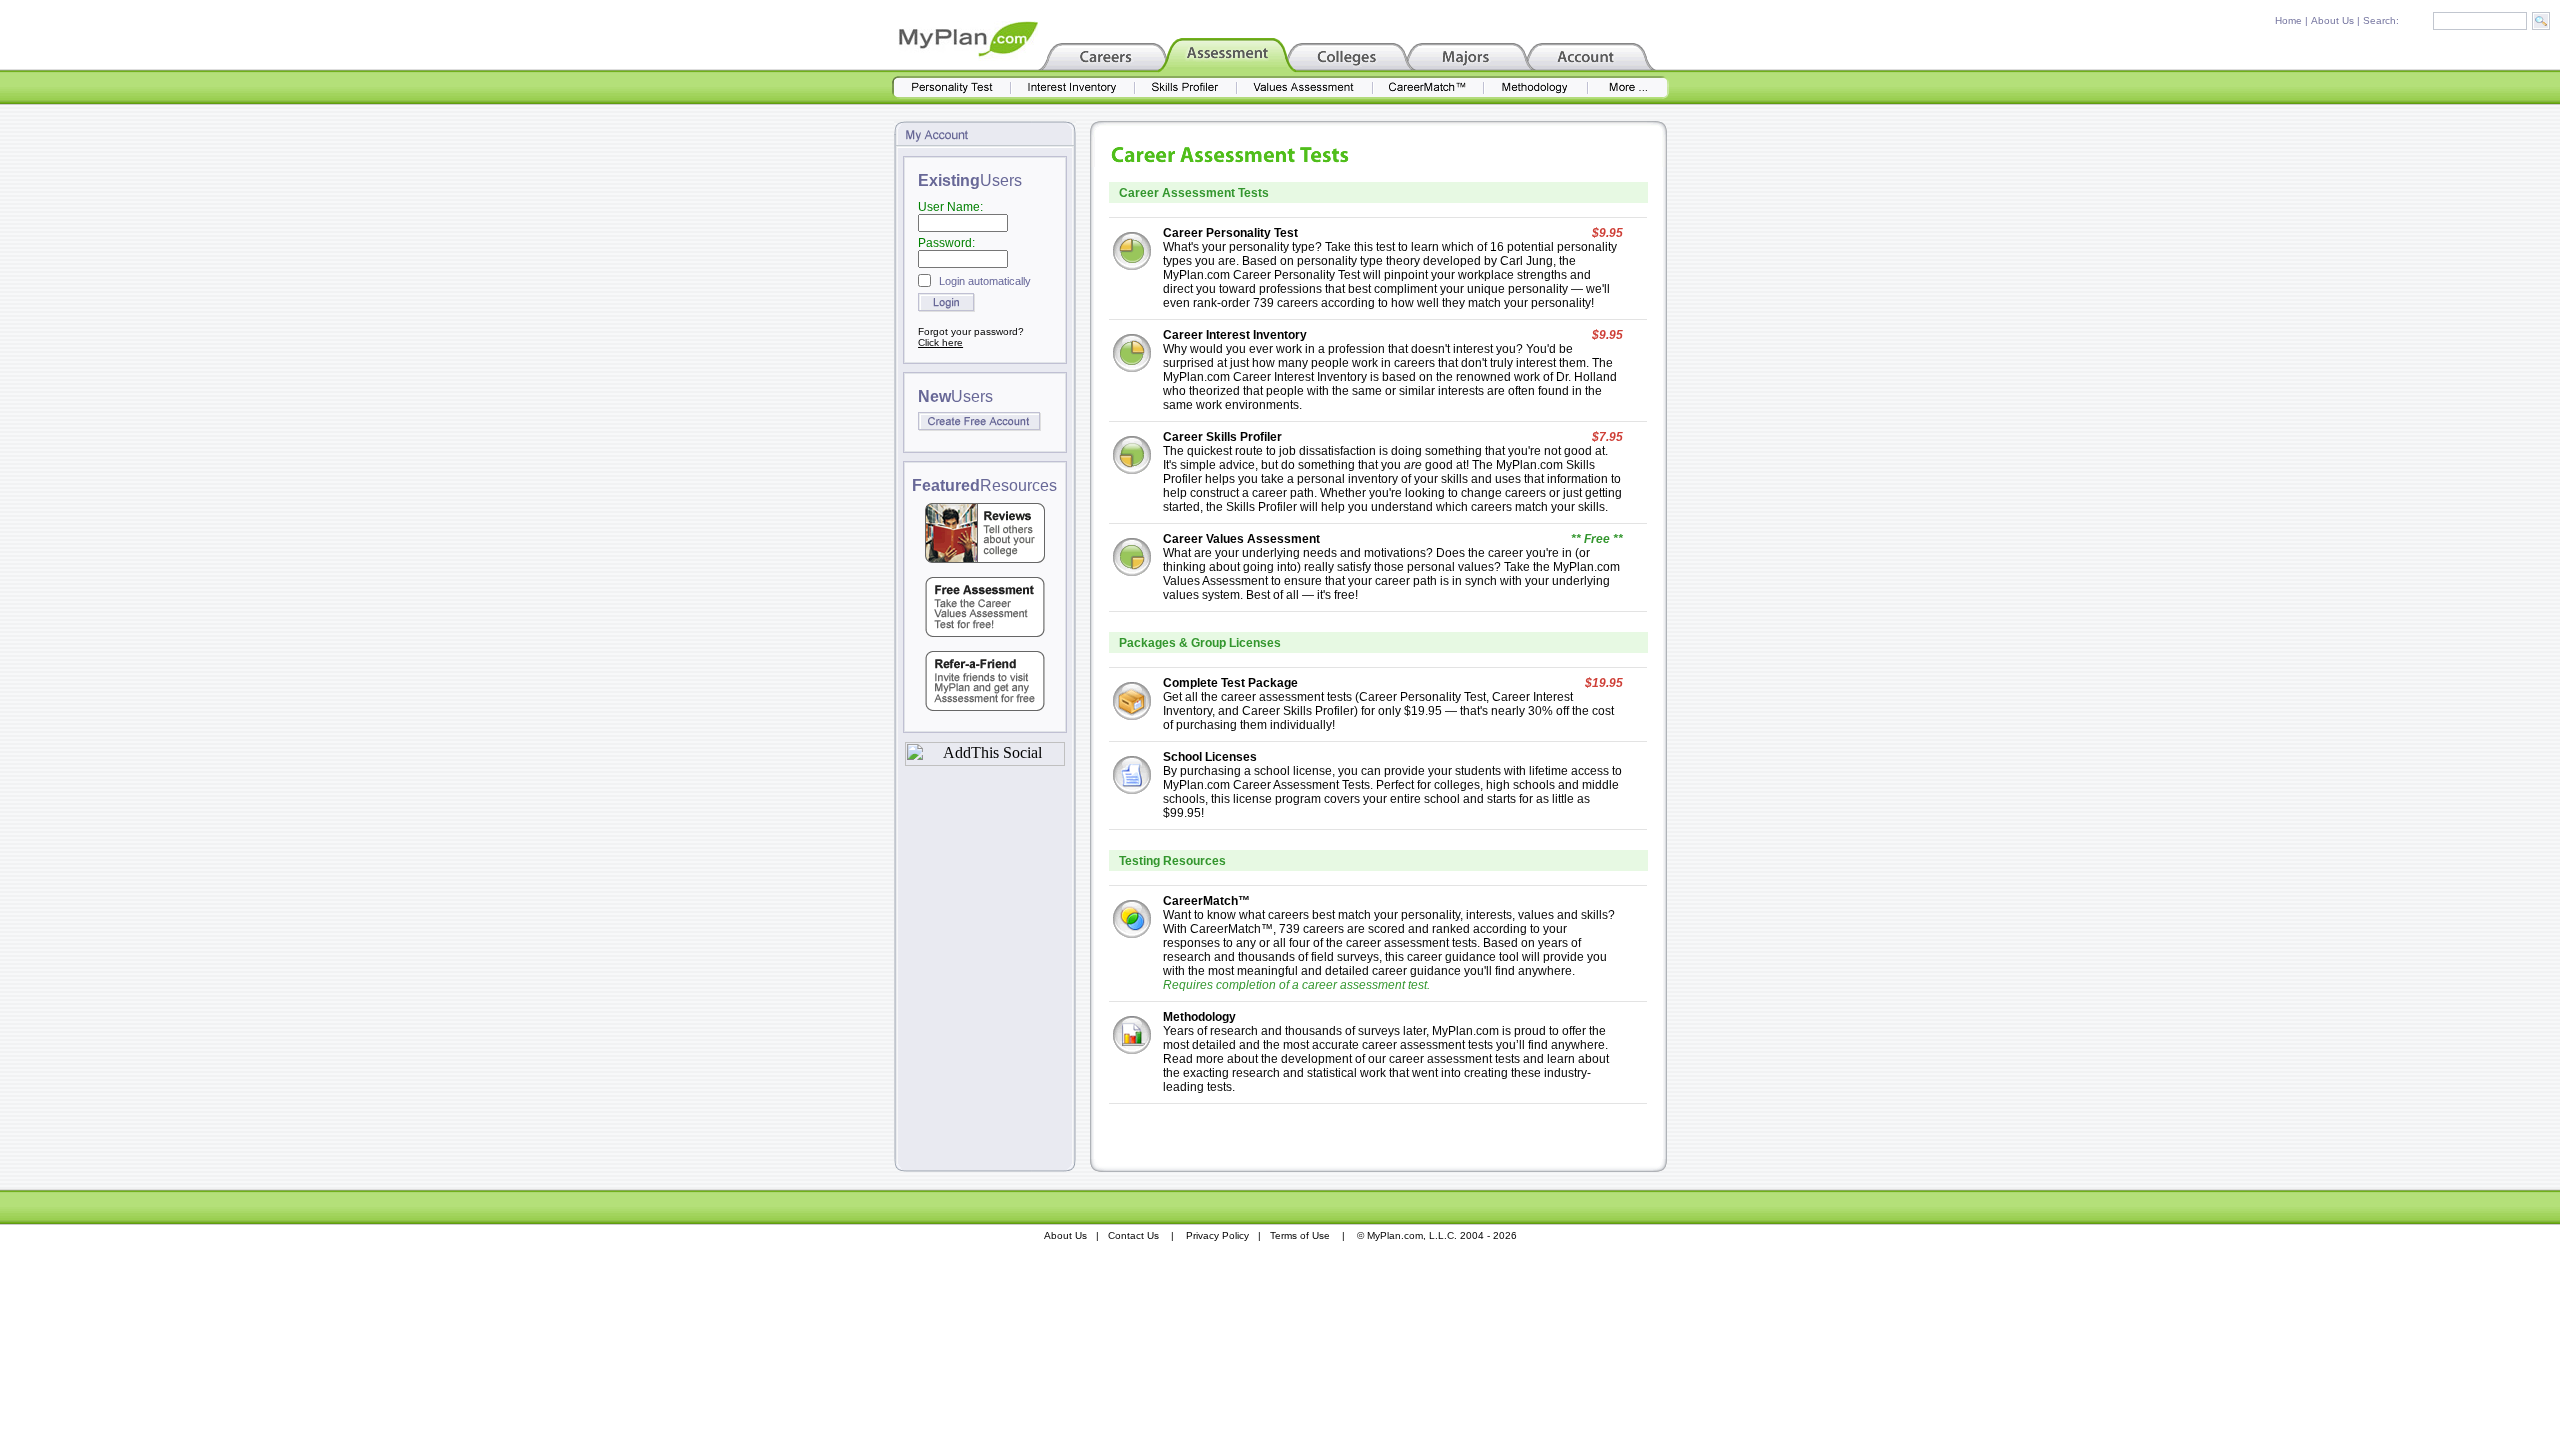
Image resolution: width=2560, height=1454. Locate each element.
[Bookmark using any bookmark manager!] (985, 760)
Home (2288, 20)
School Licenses (1210, 757)
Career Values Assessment (1241, 539)
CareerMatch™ (1206, 901)
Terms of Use (1300, 1235)
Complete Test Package (1230, 683)
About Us (2332, 20)
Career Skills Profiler (1222, 437)
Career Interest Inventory (1235, 335)
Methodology (1199, 1017)
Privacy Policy (1217, 1235)
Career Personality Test (1230, 233)
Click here (940, 342)
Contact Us (1133, 1235)
